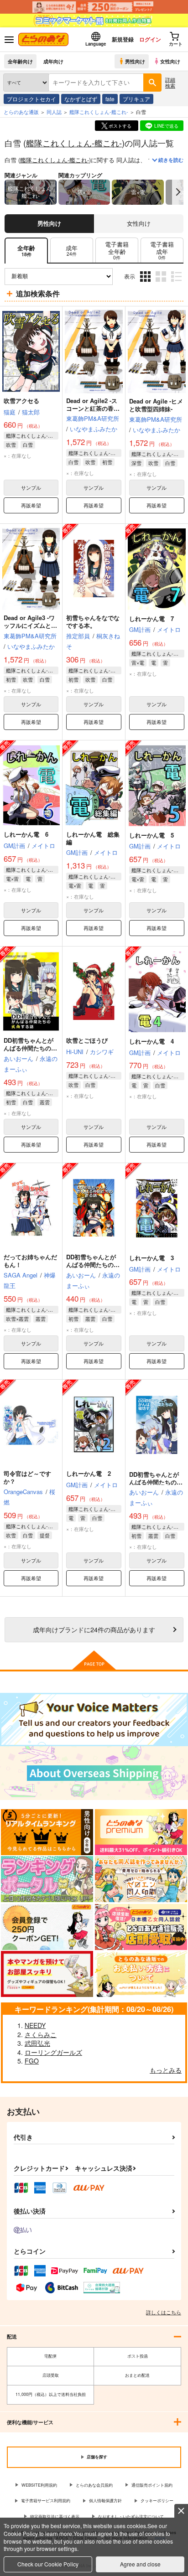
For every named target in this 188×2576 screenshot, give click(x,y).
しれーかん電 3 (151, 1258)
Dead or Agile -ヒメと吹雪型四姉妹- (156, 405)
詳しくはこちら (164, 2312)
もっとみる (166, 2070)
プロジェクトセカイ (31, 99)
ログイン (150, 39)
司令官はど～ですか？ (27, 1477)
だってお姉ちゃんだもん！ (30, 1261)
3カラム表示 (146, 283)
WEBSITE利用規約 (39, 2485)
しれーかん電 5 (151, 835)
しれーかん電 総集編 (93, 838)
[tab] (72, 251)
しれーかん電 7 (151, 618)
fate (110, 99)
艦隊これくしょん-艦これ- (74, 143)
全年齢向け (20, 61)
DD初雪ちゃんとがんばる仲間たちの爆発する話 (93, 1265)
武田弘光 (37, 2043)
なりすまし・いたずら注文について (131, 2517)
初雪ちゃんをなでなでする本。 (93, 621)
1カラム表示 (177, 283)
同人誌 (54, 112)
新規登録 (123, 39)
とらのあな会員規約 (94, 2485)
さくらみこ (41, 2034)
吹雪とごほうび (87, 1040)
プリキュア (136, 99)
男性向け (135, 61)
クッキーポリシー (157, 2501)
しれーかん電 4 (151, 1041)
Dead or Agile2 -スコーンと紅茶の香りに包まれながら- (93, 408)
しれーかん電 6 (26, 834)
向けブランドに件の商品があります (94, 1629)
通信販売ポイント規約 (152, 2485)
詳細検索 (170, 82)
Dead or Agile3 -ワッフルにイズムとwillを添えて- (29, 625)
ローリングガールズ (53, 2052)
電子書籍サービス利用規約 (46, 2501)
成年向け (53, 61)
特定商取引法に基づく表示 (55, 2517)
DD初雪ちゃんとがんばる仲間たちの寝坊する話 (156, 1482)
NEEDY (35, 2025)
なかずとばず (81, 99)
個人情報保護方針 (105, 2501)
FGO (32, 2061)
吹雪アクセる (21, 401)
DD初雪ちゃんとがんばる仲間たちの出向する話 (30, 1048)
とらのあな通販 (21, 112)
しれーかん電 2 (89, 1473)
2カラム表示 (162, 283)
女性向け (170, 61)
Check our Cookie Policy (48, 2564)
